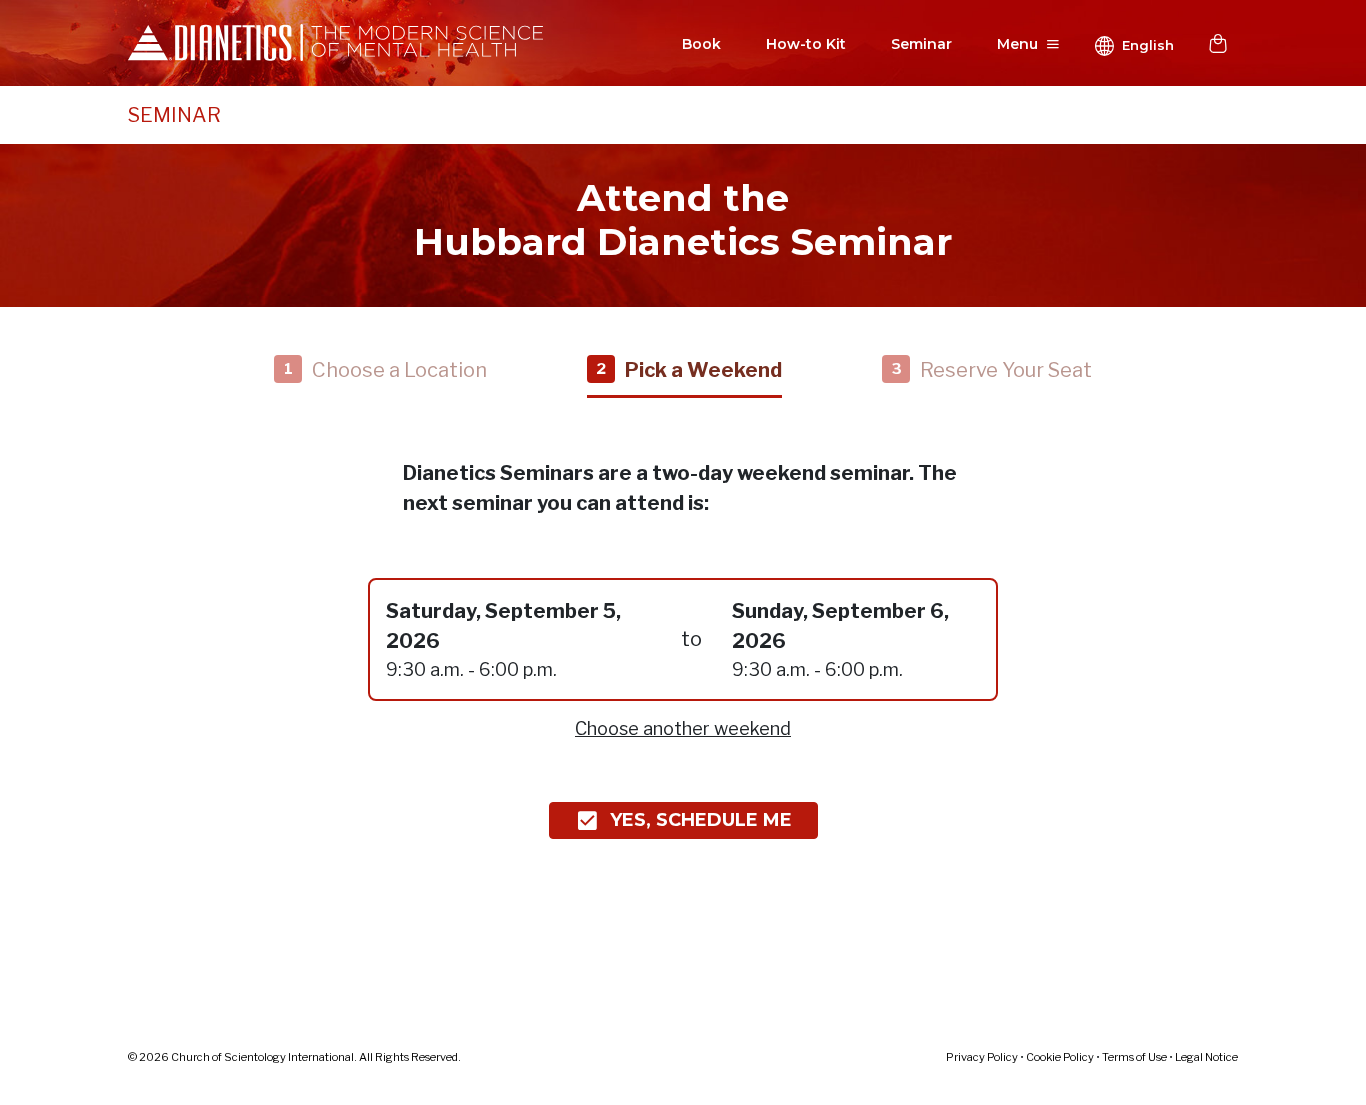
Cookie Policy (1060, 1057)
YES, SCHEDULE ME (701, 820)
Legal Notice (1206, 1057)
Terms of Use (1134, 1057)
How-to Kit (806, 44)
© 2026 (294, 1057)
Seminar (921, 44)
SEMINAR (174, 115)
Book (701, 44)
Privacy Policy (982, 1057)
